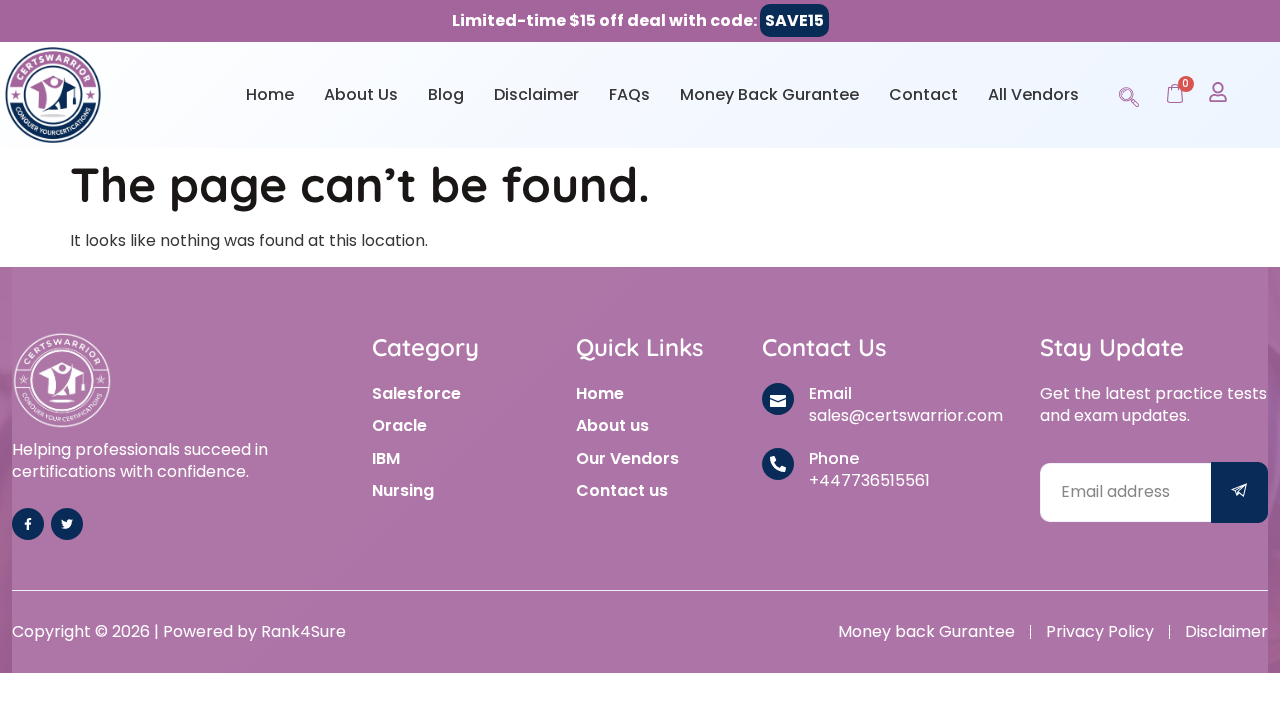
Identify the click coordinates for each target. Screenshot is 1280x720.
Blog (446, 94)
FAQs (629, 94)
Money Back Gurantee (769, 94)
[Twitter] (67, 524)
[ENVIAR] (1240, 492)
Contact (923, 94)
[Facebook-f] (28, 524)
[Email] (778, 399)
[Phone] (778, 464)
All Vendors (1033, 94)
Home (270, 94)
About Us (361, 94)
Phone (834, 458)
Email (830, 393)
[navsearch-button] (1129, 94)
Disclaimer (536, 94)
